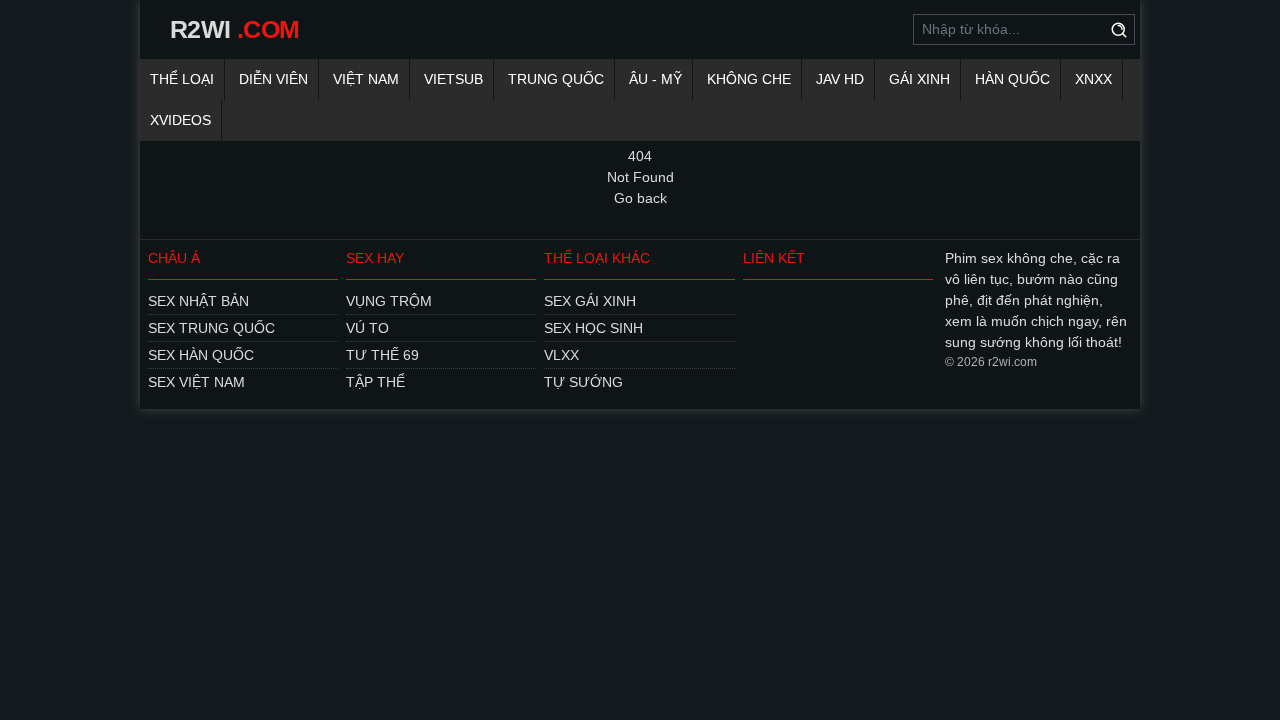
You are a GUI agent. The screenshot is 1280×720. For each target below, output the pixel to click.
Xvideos (180, 120)
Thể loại (182, 79)
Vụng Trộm (389, 301)
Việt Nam (366, 79)
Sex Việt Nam (196, 382)
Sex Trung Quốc (211, 328)
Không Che (749, 79)
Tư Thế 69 (382, 355)
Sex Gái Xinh (590, 301)
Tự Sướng (583, 382)
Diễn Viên (273, 79)
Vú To (367, 328)
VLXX (561, 355)
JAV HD (840, 79)
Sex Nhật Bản (198, 301)
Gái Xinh (919, 79)
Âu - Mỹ (655, 79)
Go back (640, 198)
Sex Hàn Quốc (201, 355)
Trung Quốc (556, 79)
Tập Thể (375, 382)
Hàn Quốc (1012, 79)
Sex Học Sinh (593, 328)
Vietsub (453, 79)
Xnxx (1093, 79)
